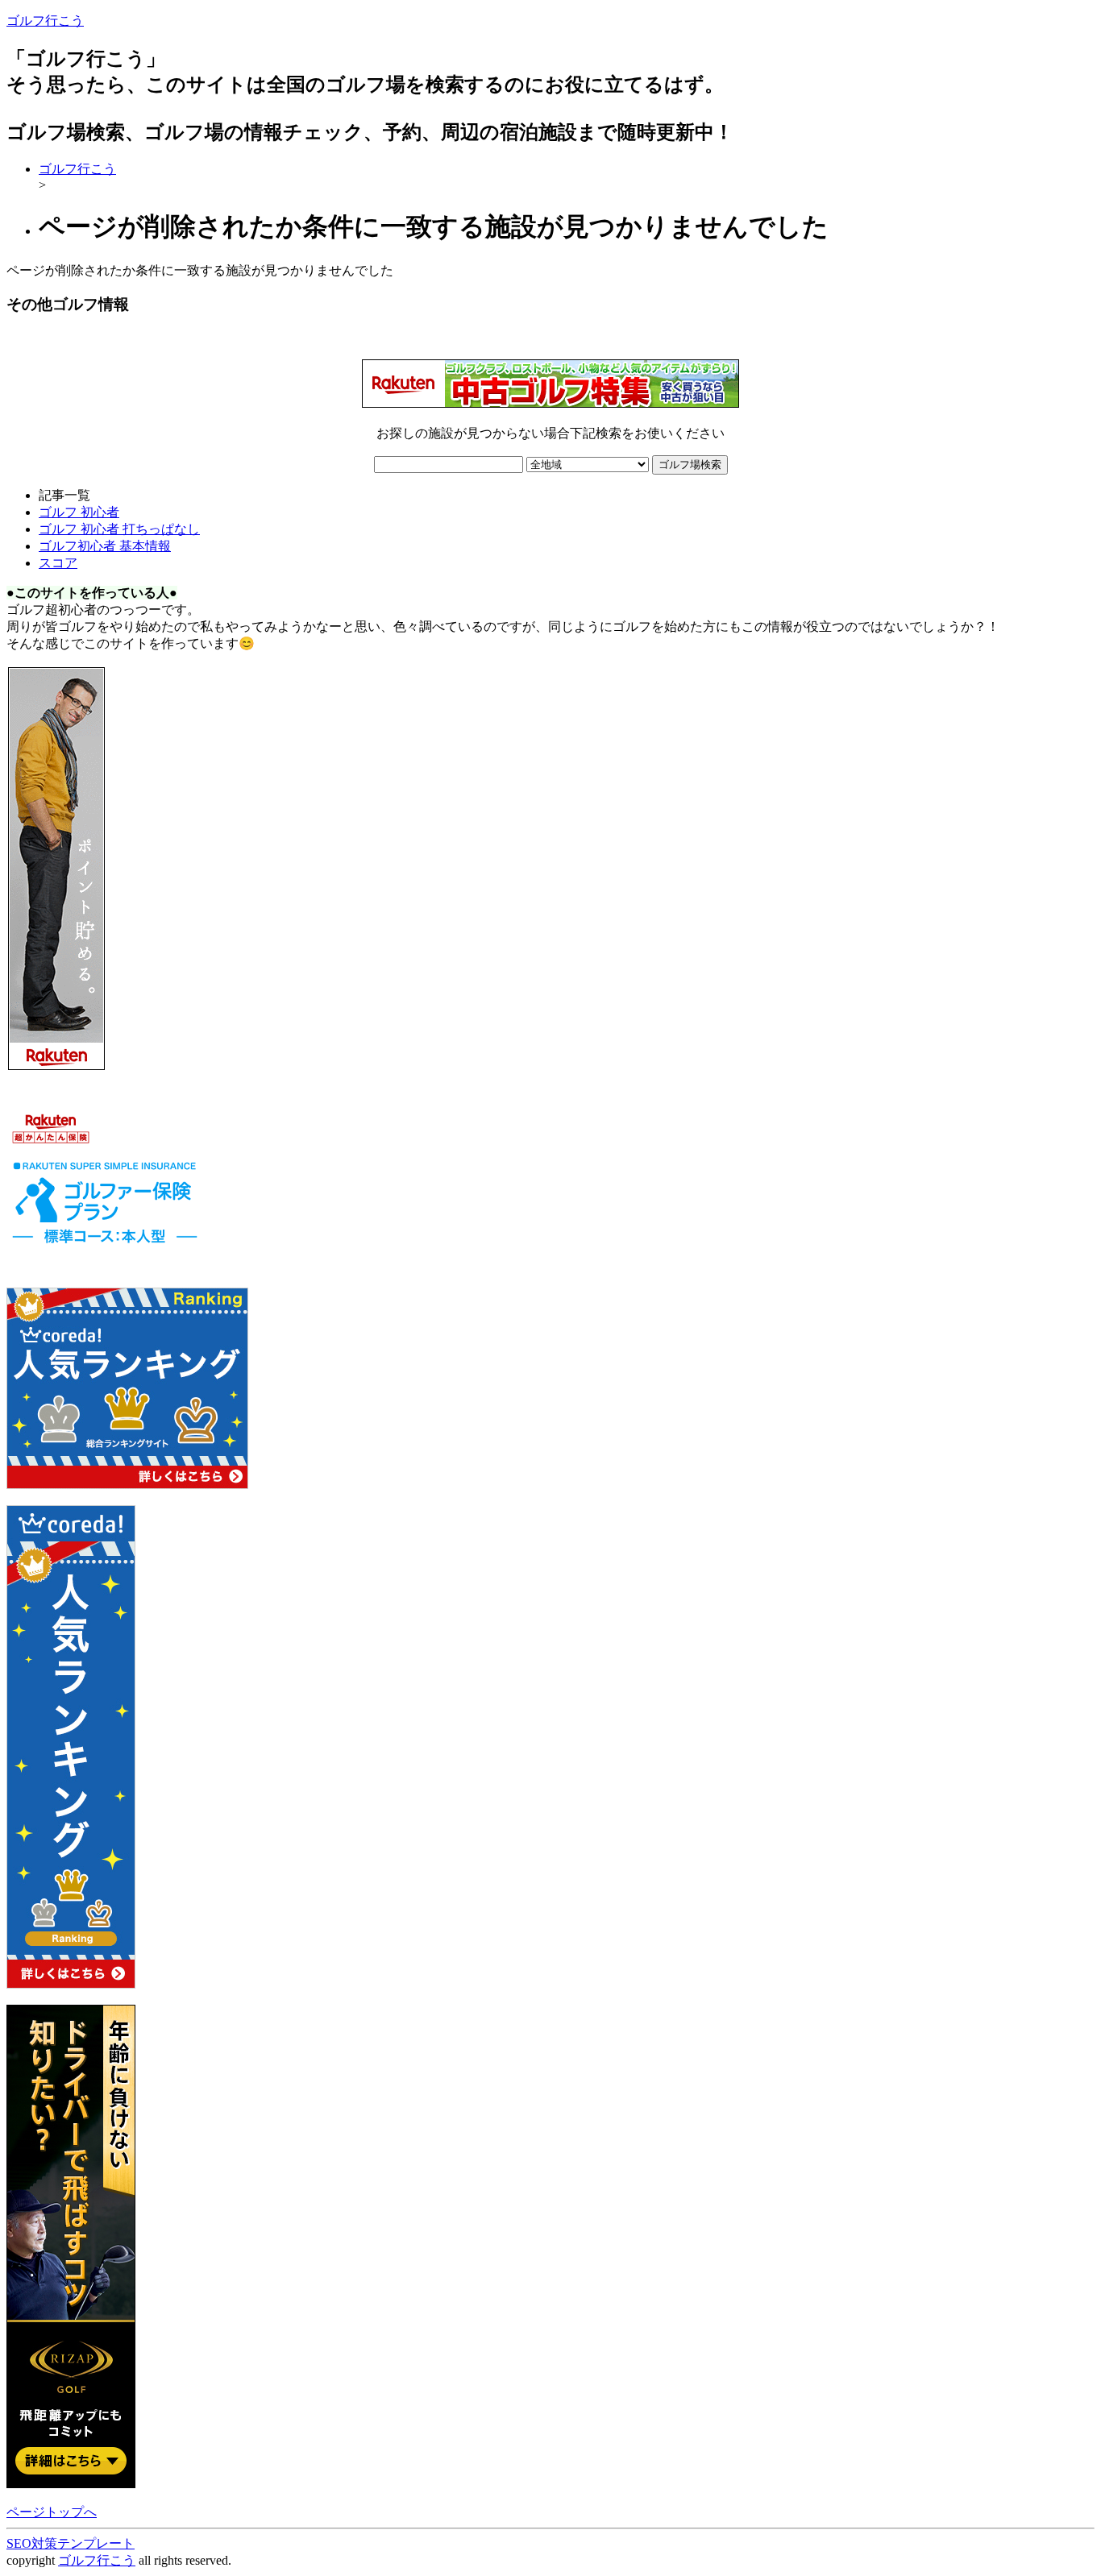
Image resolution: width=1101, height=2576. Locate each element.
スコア (58, 563)
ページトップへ (52, 2512)
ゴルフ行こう (45, 21)
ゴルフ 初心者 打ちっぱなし (119, 529)
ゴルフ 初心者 (79, 512)
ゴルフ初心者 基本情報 (105, 546)
